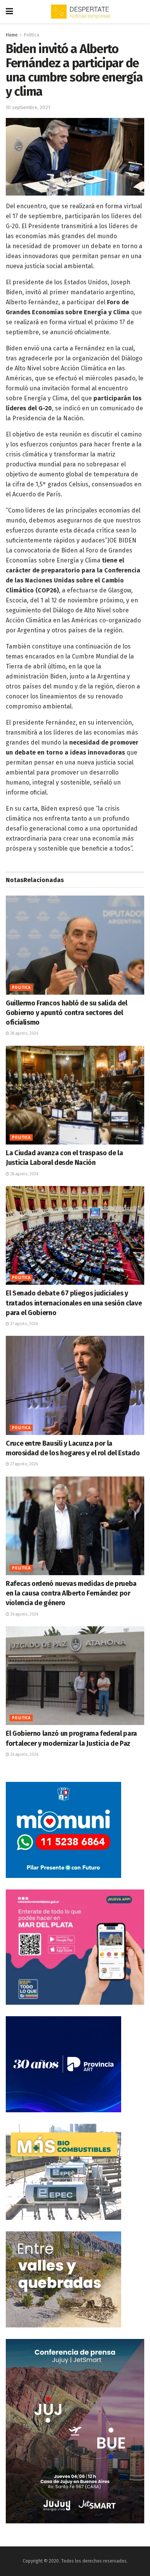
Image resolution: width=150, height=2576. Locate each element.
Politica (32, 35)
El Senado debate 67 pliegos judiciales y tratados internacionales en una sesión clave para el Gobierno (74, 1303)
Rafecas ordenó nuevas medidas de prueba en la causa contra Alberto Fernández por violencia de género (71, 1593)
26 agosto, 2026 (24, 1614)
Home (12, 35)
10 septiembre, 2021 (28, 107)
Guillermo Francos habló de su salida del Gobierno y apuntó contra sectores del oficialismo (67, 1013)
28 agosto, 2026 (24, 1033)
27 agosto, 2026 (23, 1324)
